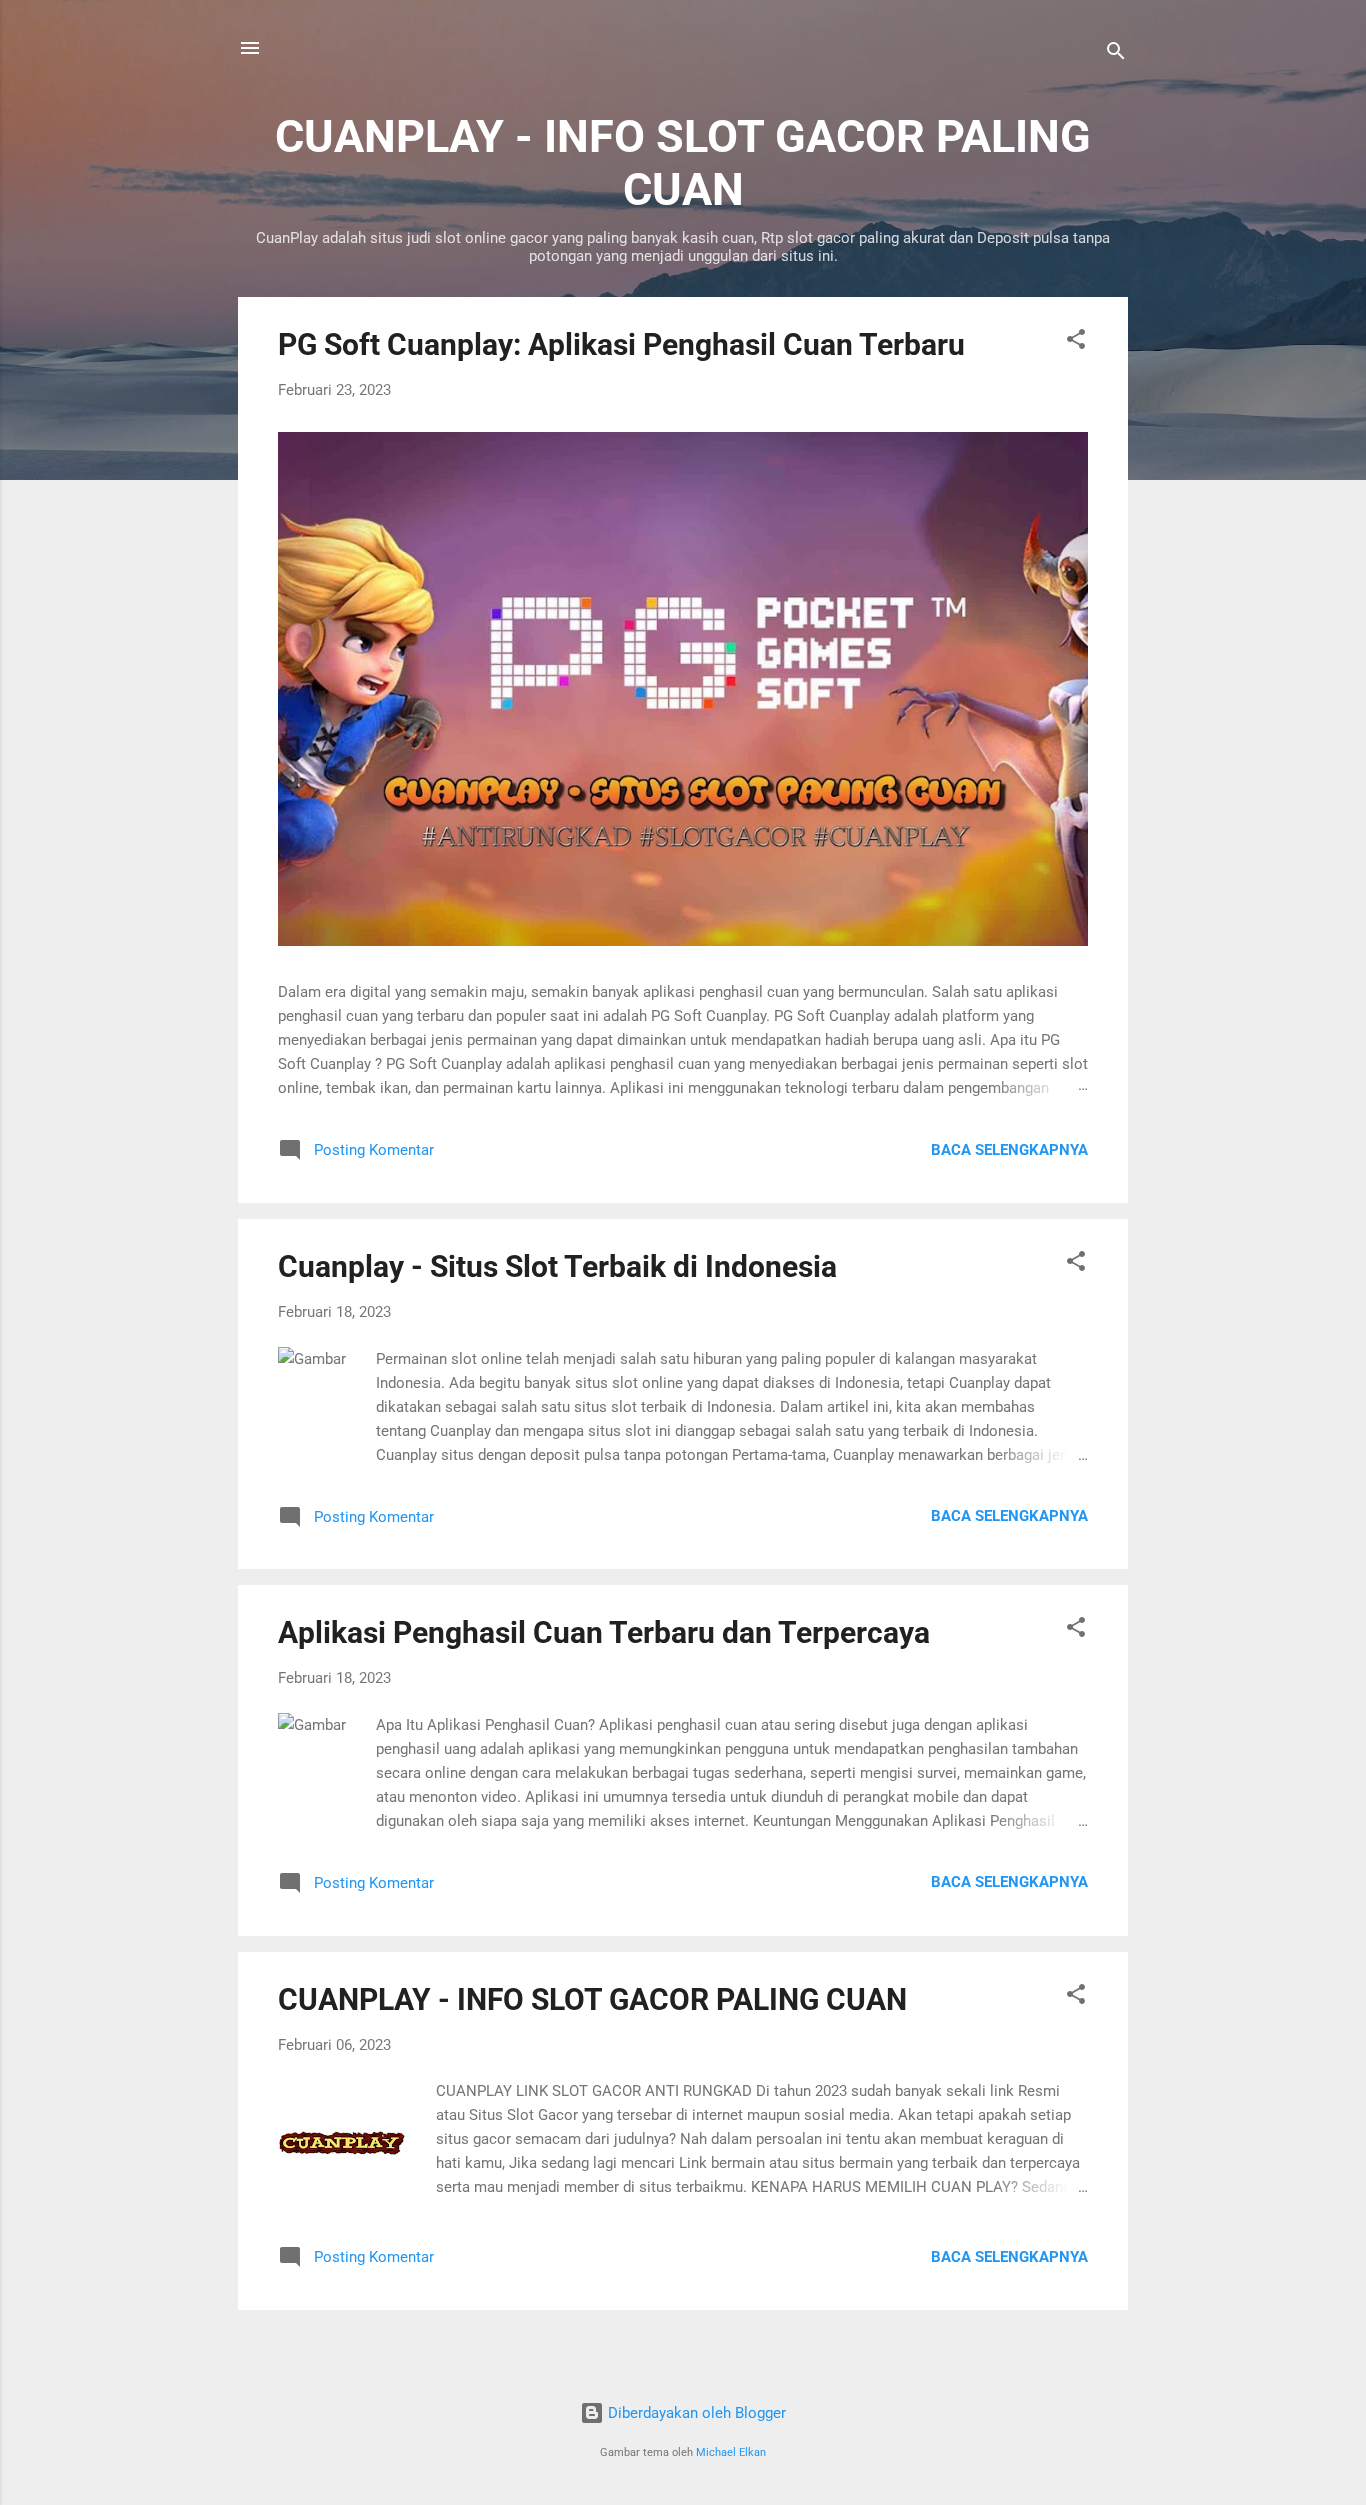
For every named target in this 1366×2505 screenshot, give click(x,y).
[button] (1076, 342)
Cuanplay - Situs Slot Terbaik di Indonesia (557, 1266)
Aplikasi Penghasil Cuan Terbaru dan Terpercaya (604, 1632)
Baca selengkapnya (1009, 1150)
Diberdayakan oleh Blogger (695, 2413)
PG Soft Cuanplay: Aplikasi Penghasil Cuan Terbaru (621, 344)
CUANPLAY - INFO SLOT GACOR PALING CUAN (592, 1999)
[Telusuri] (1116, 54)
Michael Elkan (731, 2452)
